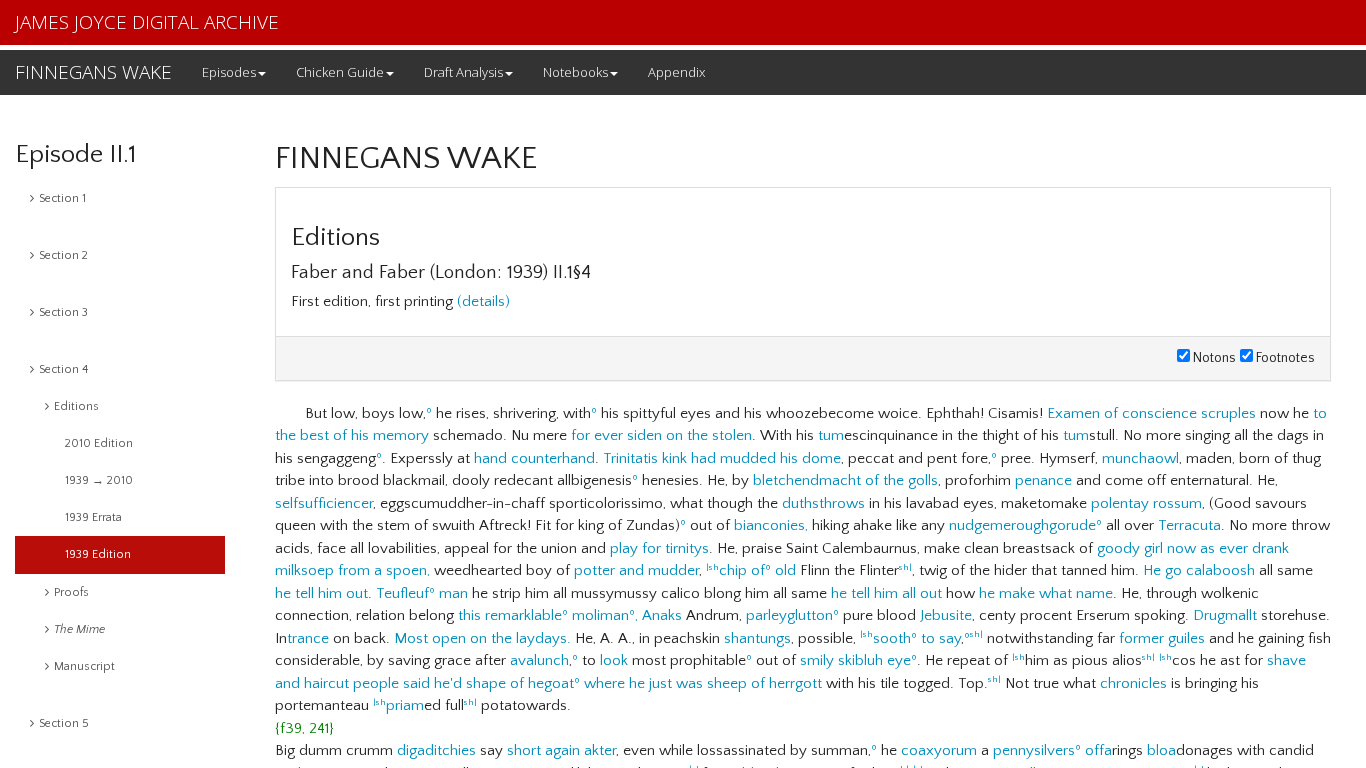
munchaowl (1140, 458)
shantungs (757, 638)
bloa (1161, 750)
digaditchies (436, 750)
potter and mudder (636, 570)
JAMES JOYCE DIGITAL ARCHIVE (147, 22)
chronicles (1133, 683)
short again (543, 750)
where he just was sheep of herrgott (703, 683)
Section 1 (62, 198)
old (785, 570)
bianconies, (771, 525)
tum (831, 435)
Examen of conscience (1122, 413)
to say (941, 638)
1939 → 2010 (99, 480)
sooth (892, 638)
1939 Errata (93, 517)
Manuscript (84, 666)
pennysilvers (1034, 750)
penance (1043, 480)
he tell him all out (886, 593)
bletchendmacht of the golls (845, 480)
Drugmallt (1225, 615)
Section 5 (64, 723)
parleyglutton (789, 615)
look (614, 660)
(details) (483, 301)
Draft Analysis (463, 72)
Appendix (676, 72)
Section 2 (63, 255)
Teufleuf (402, 593)
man (453, 593)
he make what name (1046, 593)
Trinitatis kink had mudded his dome (722, 458)
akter (600, 750)
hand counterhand (534, 458)
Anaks (662, 615)
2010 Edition (99, 443)
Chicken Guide (340, 72)
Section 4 (63, 369)
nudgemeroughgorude (1022, 525)
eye (899, 660)
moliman (600, 615)
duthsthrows (823, 503)
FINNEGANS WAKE (93, 72)
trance (308, 638)
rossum (1177, 503)
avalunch (539, 660)
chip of (742, 570)
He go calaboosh (1199, 570)
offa (1098, 750)
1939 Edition (98, 554)
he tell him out (321, 593)
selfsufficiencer (324, 503)
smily (817, 660)
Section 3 (63, 312)
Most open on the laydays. (482, 638)
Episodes (229, 72)
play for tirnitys (659, 548)
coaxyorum (939, 750)
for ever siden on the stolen (661, 435)
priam (405, 705)
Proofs (71, 592)
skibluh (860, 660)
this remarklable (510, 615)
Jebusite (946, 615)
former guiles (1162, 638)
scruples (1228, 413)
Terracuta (1189, 525)
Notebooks (575, 72)
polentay (1120, 503)
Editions (76, 406)
